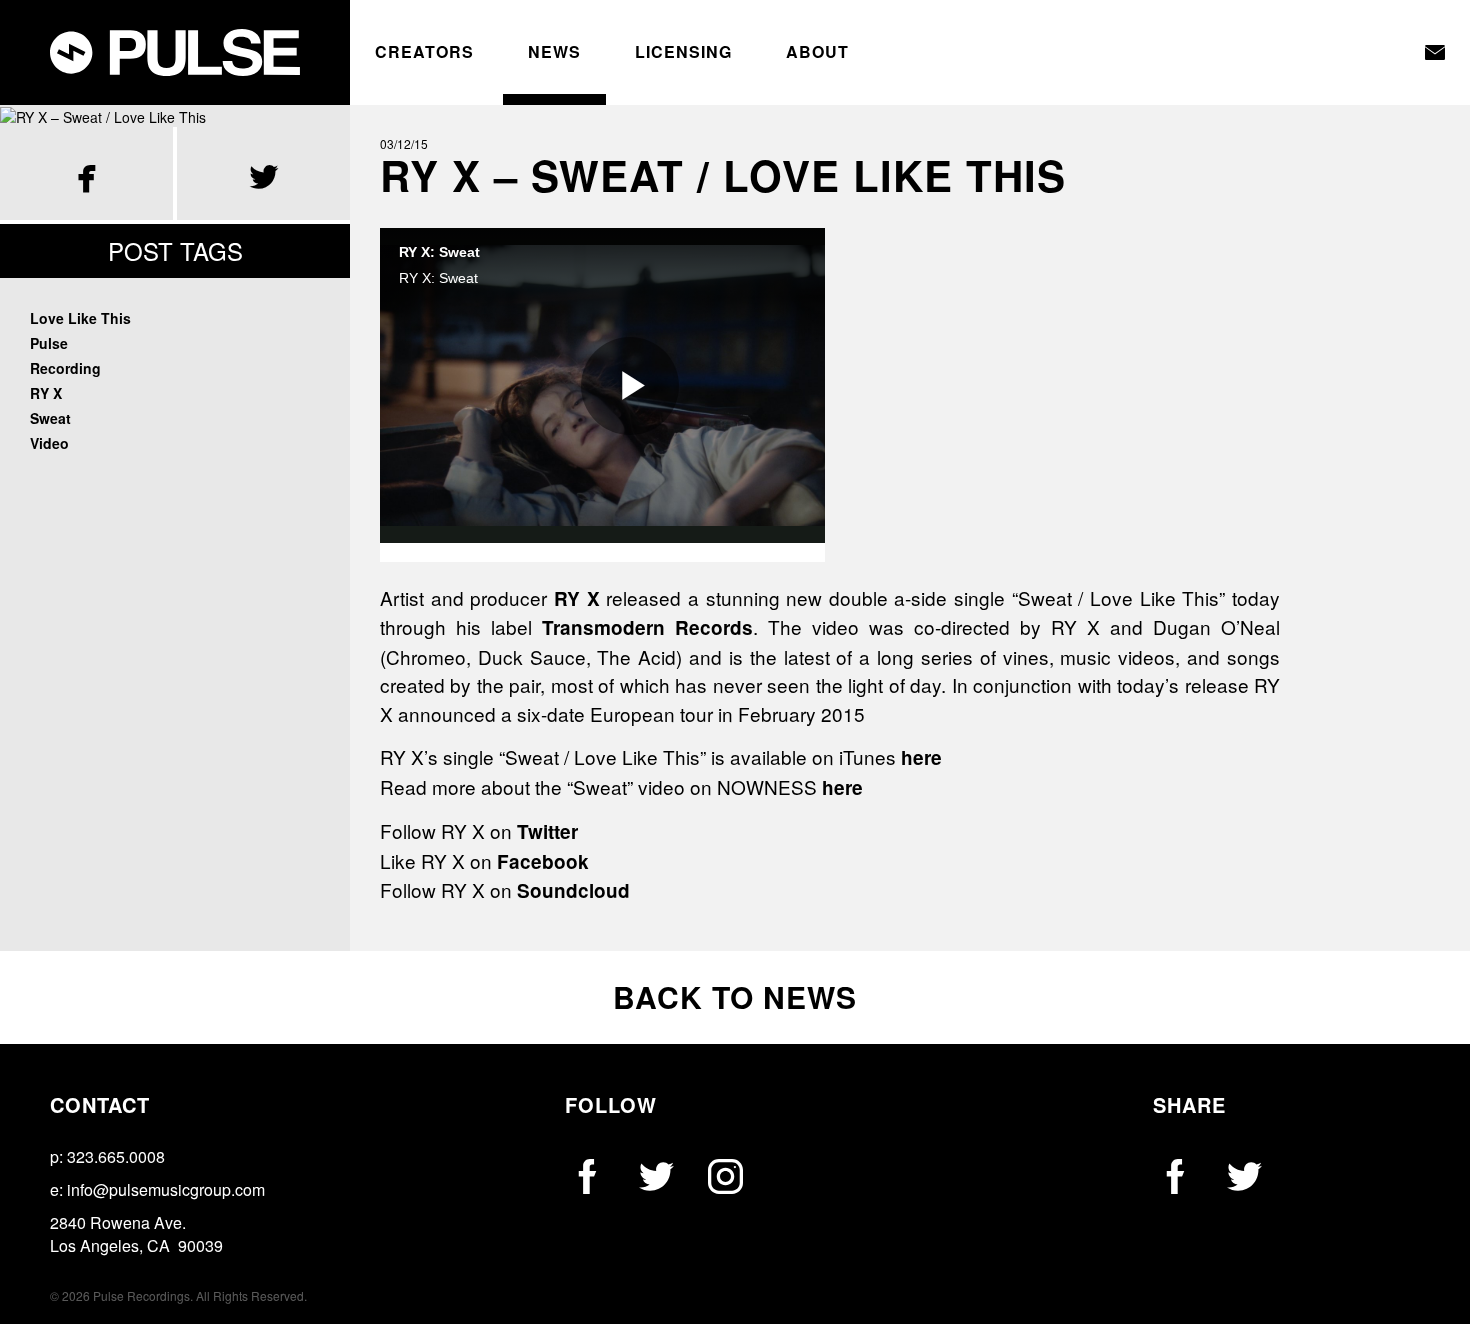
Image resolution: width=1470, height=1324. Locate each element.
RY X (46, 393)
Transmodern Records (647, 627)
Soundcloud (573, 890)
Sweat (50, 418)
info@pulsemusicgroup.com (166, 1189)
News (554, 52)
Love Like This (80, 318)
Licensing (683, 52)
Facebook (543, 861)
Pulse (49, 343)
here (921, 757)
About (817, 52)
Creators (424, 52)
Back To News (735, 996)
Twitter (547, 831)
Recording (65, 368)
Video (49, 443)
